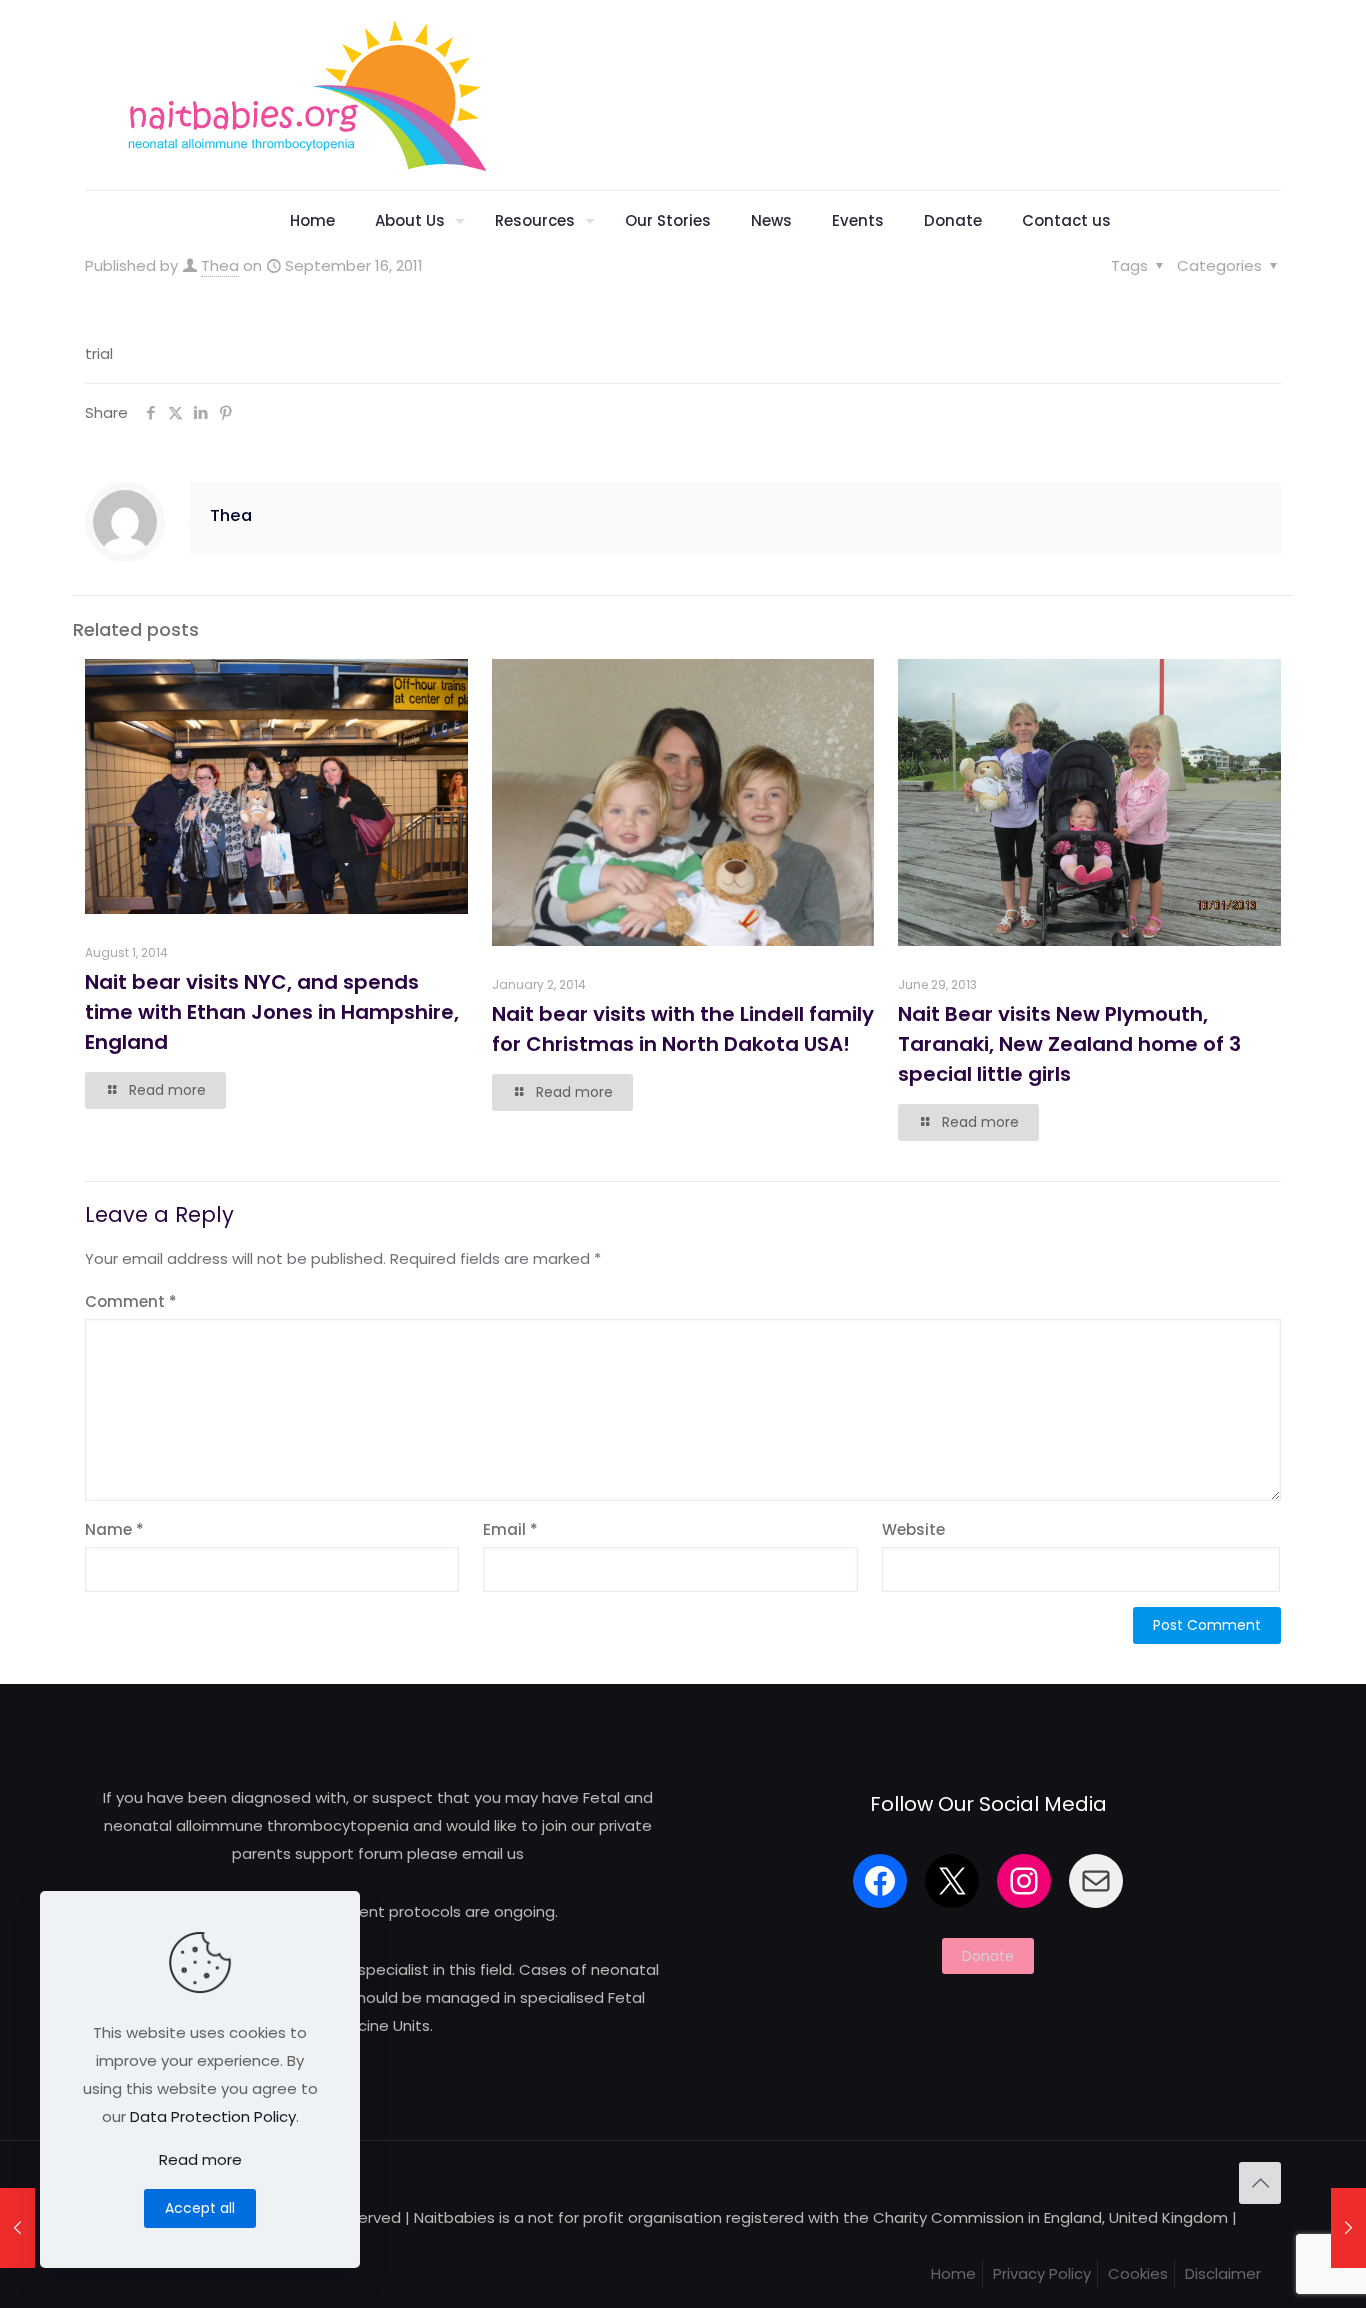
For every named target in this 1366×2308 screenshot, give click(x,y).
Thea (220, 265)
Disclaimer (1223, 2273)
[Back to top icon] (1260, 2183)
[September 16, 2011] (17, 2228)
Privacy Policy (1042, 2273)
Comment (131, 1301)
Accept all (200, 2208)
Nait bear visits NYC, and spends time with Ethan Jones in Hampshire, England (272, 1012)
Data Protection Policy (213, 2116)
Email (510, 1529)
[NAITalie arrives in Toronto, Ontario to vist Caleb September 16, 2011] (1348, 2228)
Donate (988, 1956)
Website (913, 1529)
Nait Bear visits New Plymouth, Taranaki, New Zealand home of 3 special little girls (1069, 1044)
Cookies (1138, 2273)
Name (114, 1529)
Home (953, 2273)
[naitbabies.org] (306, 95)
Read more (200, 2159)
